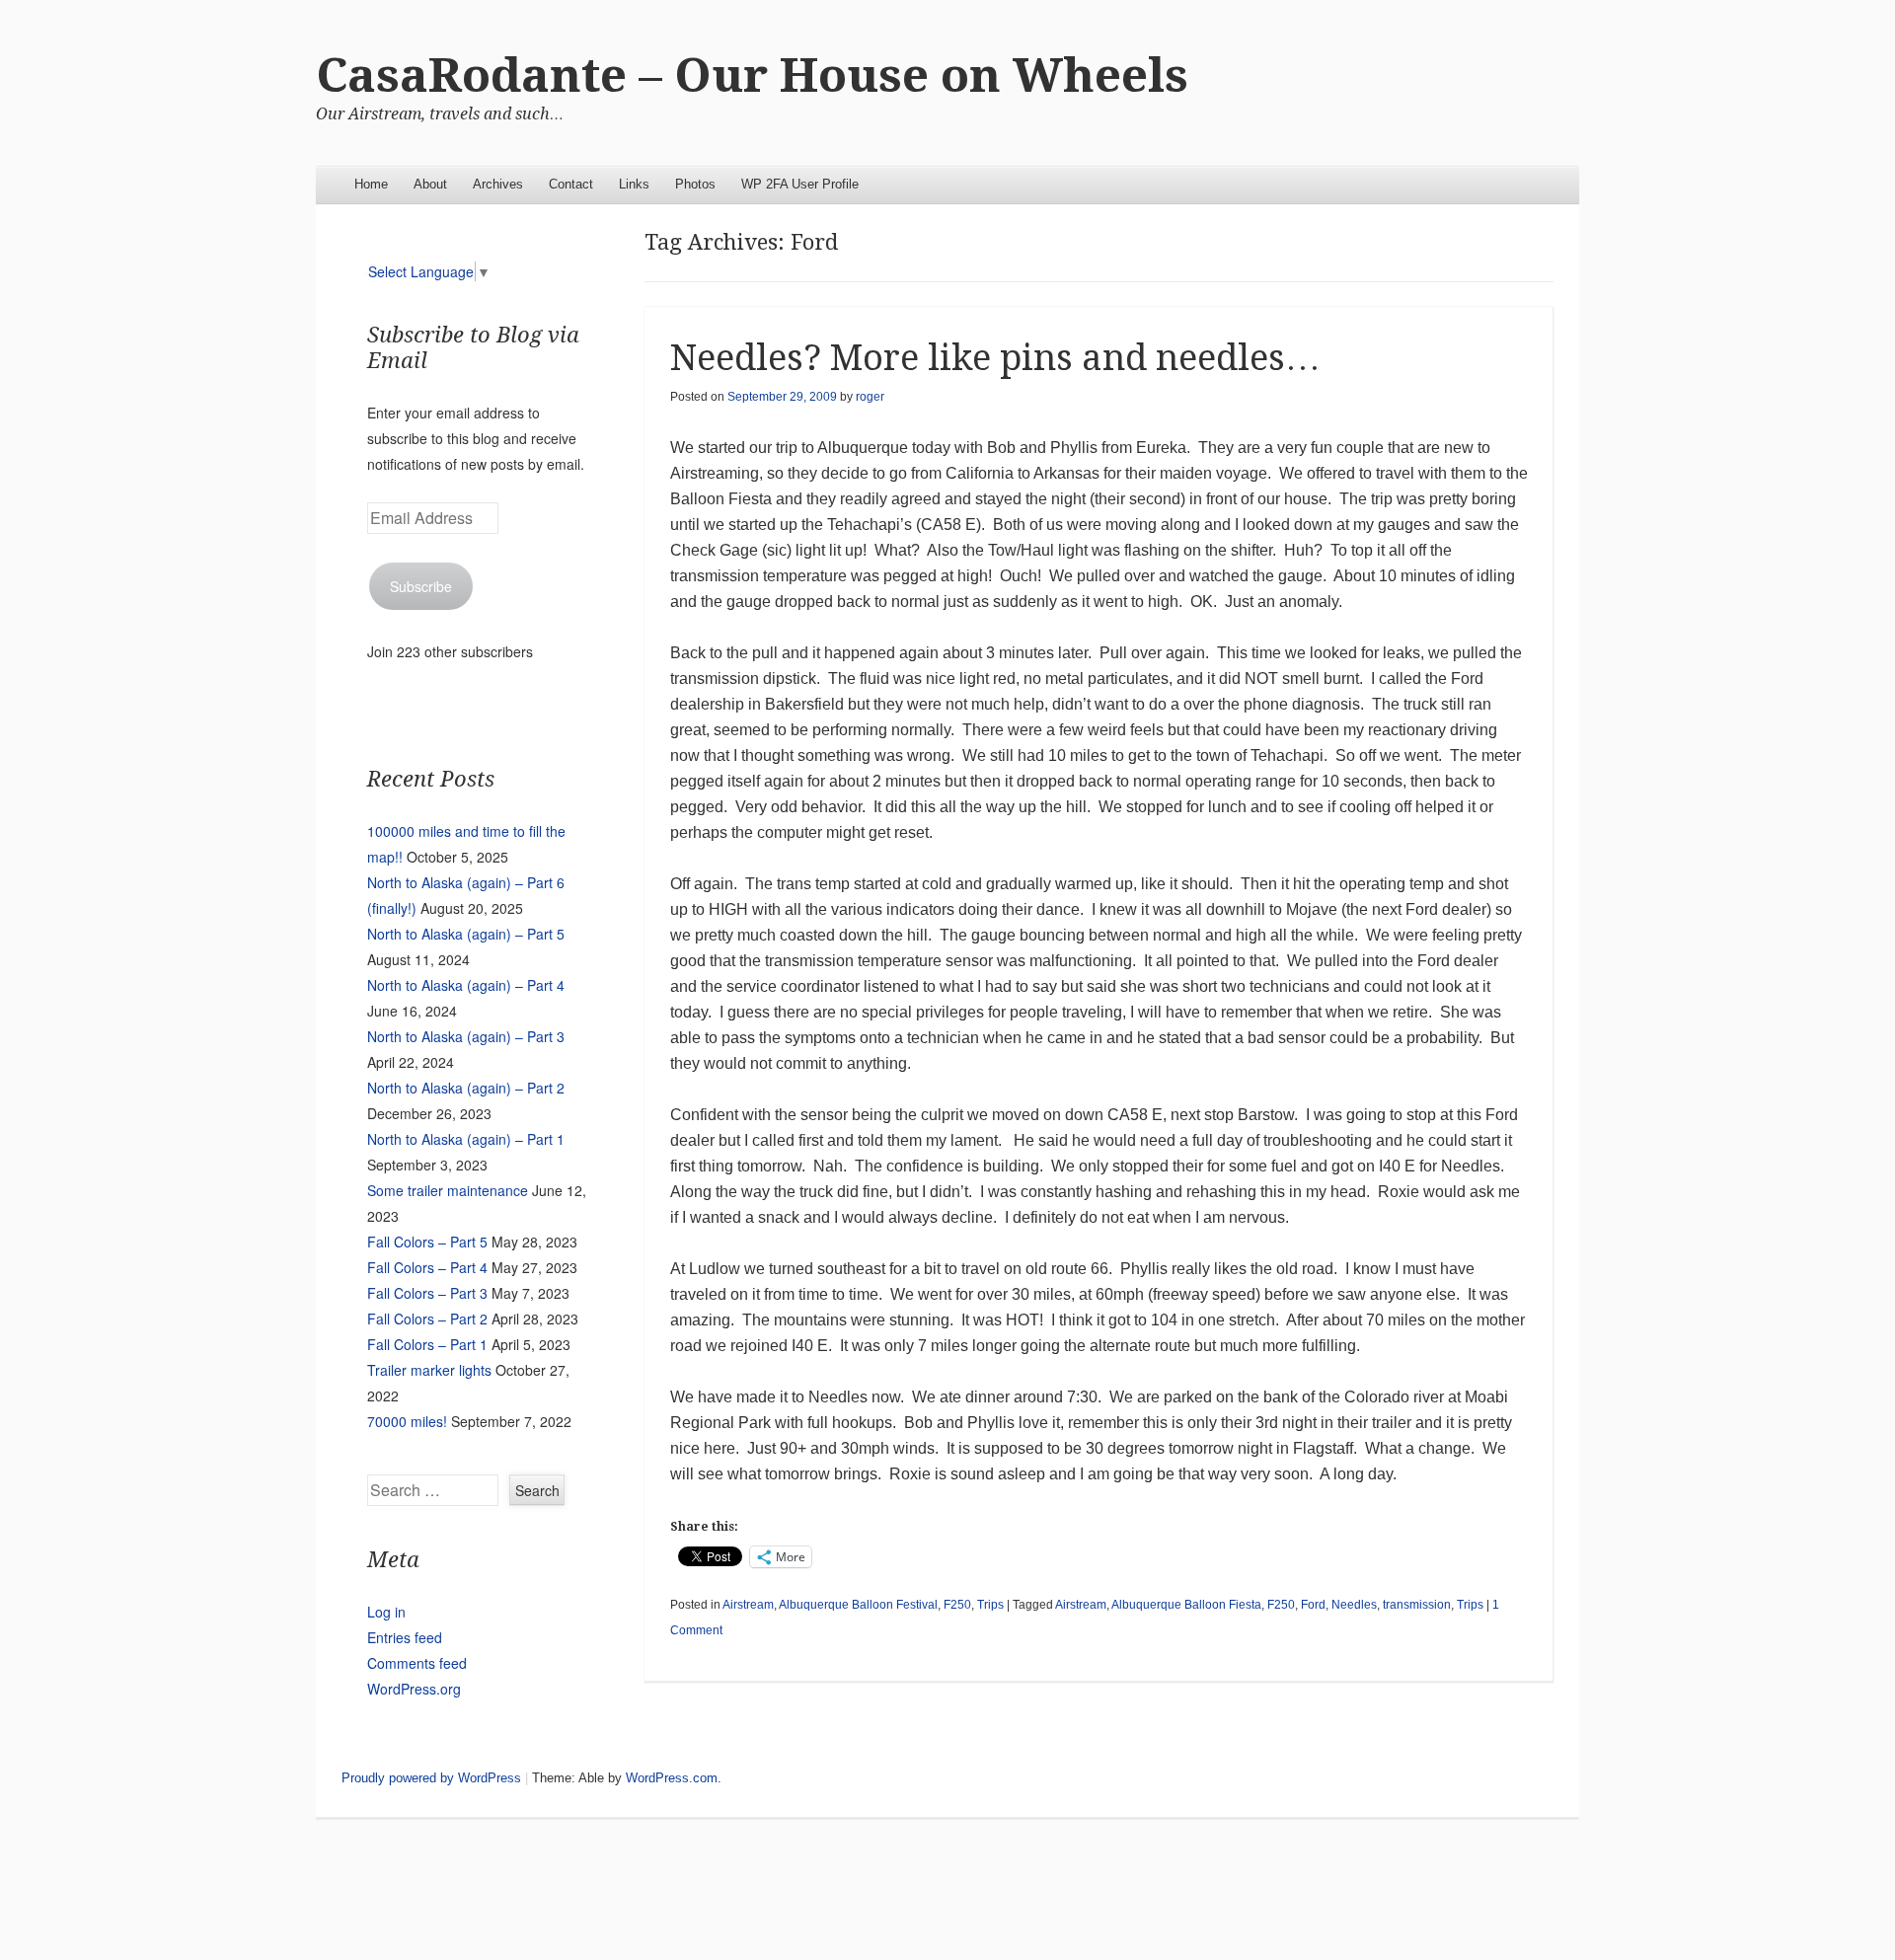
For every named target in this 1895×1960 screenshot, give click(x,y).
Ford (1313, 1605)
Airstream (748, 1605)
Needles (1354, 1605)
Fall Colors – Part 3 (427, 1293)
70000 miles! (407, 1421)
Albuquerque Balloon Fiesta (1186, 1605)
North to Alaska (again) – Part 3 (466, 1036)
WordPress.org (414, 1689)
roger (870, 397)
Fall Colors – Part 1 (427, 1344)
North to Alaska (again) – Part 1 (466, 1139)
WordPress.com (672, 1778)
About (430, 184)
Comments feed (417, 1663)
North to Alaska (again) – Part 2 (466, 1088)
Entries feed (405, 1637)
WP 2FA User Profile (800, 184)
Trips (990, 1605)
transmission (1417, 1605)
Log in (386, 1612)
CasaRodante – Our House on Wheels (752, 75)
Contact (571, 184)
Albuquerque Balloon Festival (858, 1605)
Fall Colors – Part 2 (427, 1319)
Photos (695, 184)
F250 (957, 1605)
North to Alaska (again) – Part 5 (466, 934)
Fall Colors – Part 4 (427, 1267)
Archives (498, 184)
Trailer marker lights (429, 1370)
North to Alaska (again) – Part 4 (466, 985)
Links (634, 184)
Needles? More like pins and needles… (995, 358)
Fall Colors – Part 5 (427, 1242)
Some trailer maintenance (448, 1190)
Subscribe (421, 586)
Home (371, 184)
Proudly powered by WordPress (431, 1778)
